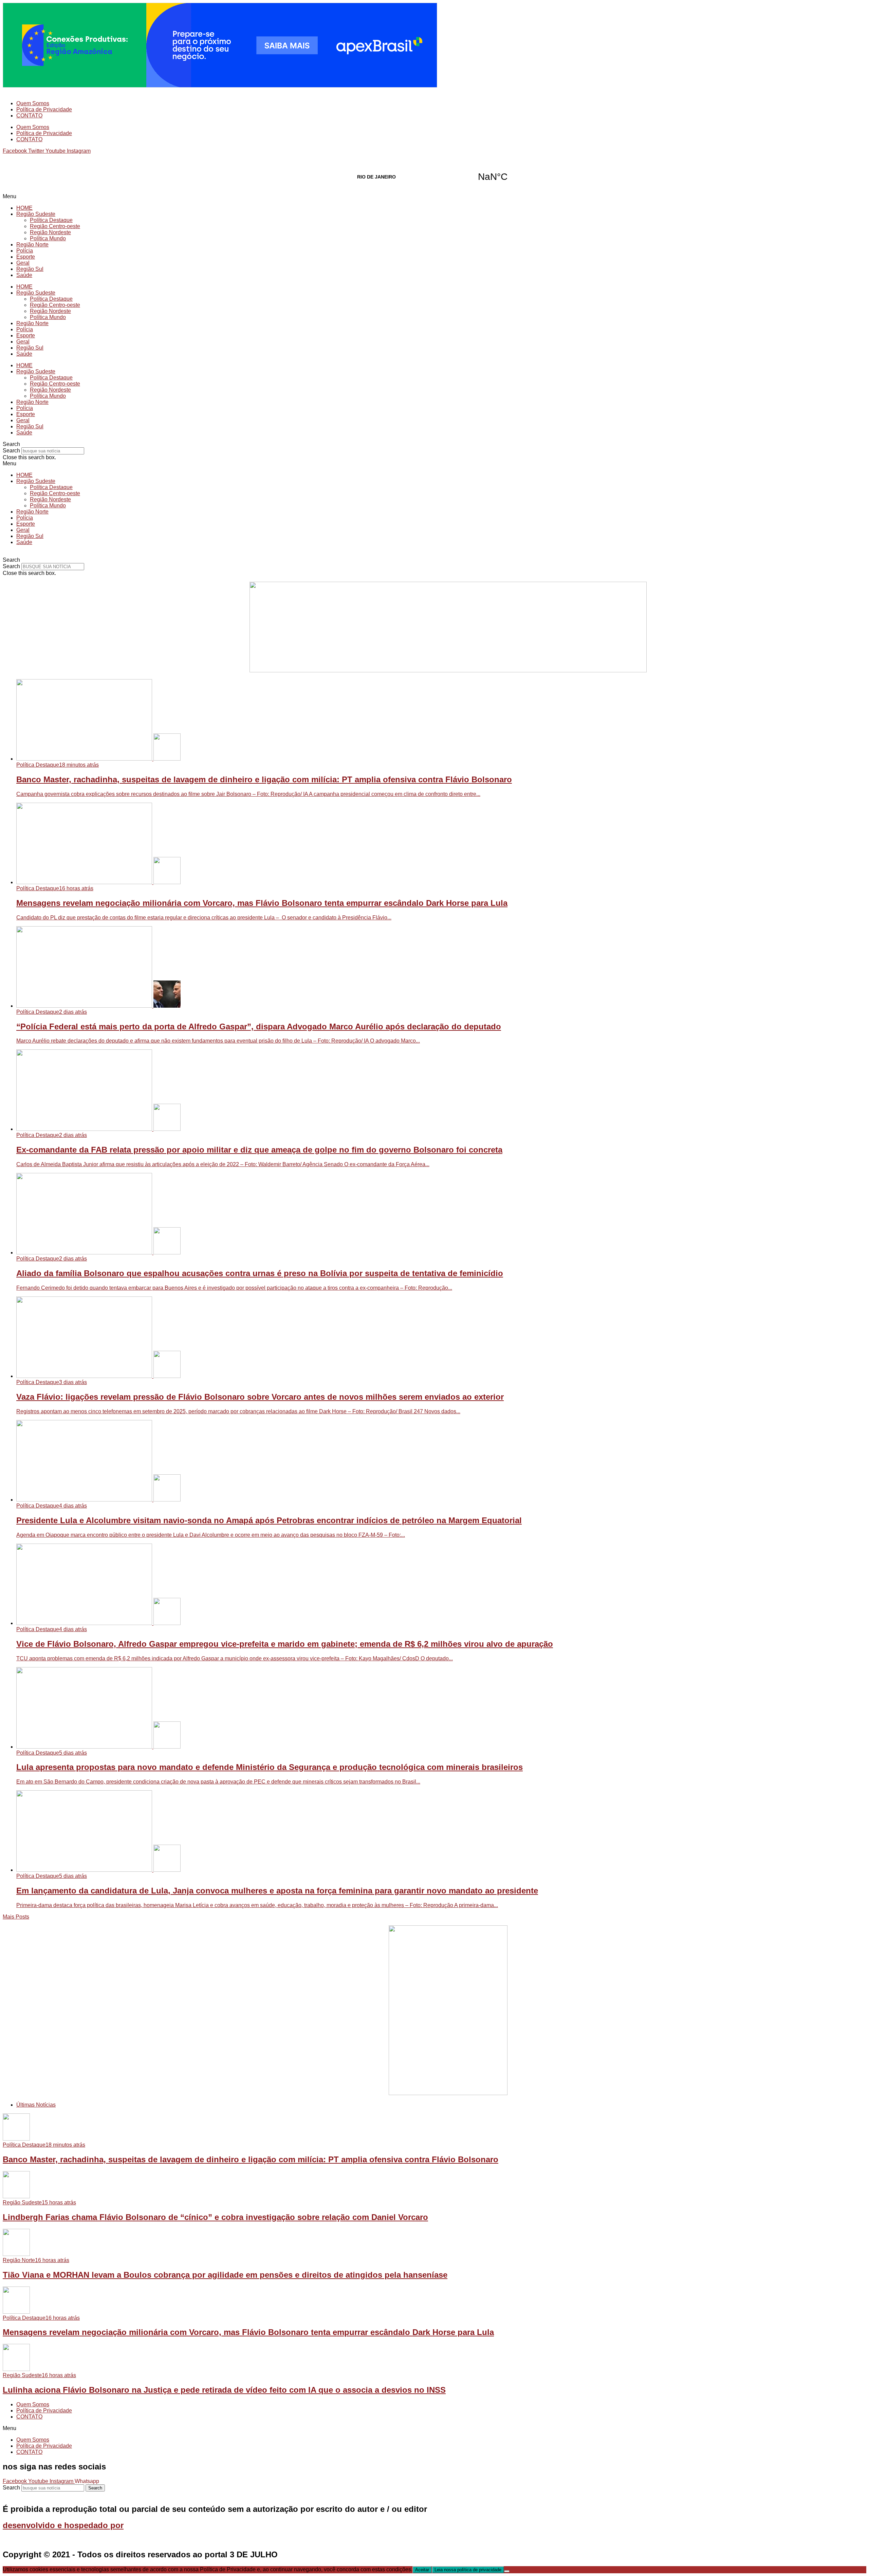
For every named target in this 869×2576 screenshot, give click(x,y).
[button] (434, 197)
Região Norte (32, 245)
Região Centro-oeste (55, 226)
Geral (23, 263)
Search (11, 451)
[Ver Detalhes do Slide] (448, 670)
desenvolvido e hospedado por (63, 2525)
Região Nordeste (50, 232)
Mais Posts (16, 1917)
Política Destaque (51, 220)
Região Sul (30, 269)
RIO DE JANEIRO (434, 177)
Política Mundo (48, 238)
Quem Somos (33, 103)
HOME (24, 208)
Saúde (24, 275)
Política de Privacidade (44, 109)
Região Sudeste (36, 214)
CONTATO (29, 116)
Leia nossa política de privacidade (468, 2570)
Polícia (25, 251)
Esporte (26, 257)
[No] (507, 2571)
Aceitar (422, 2570)
